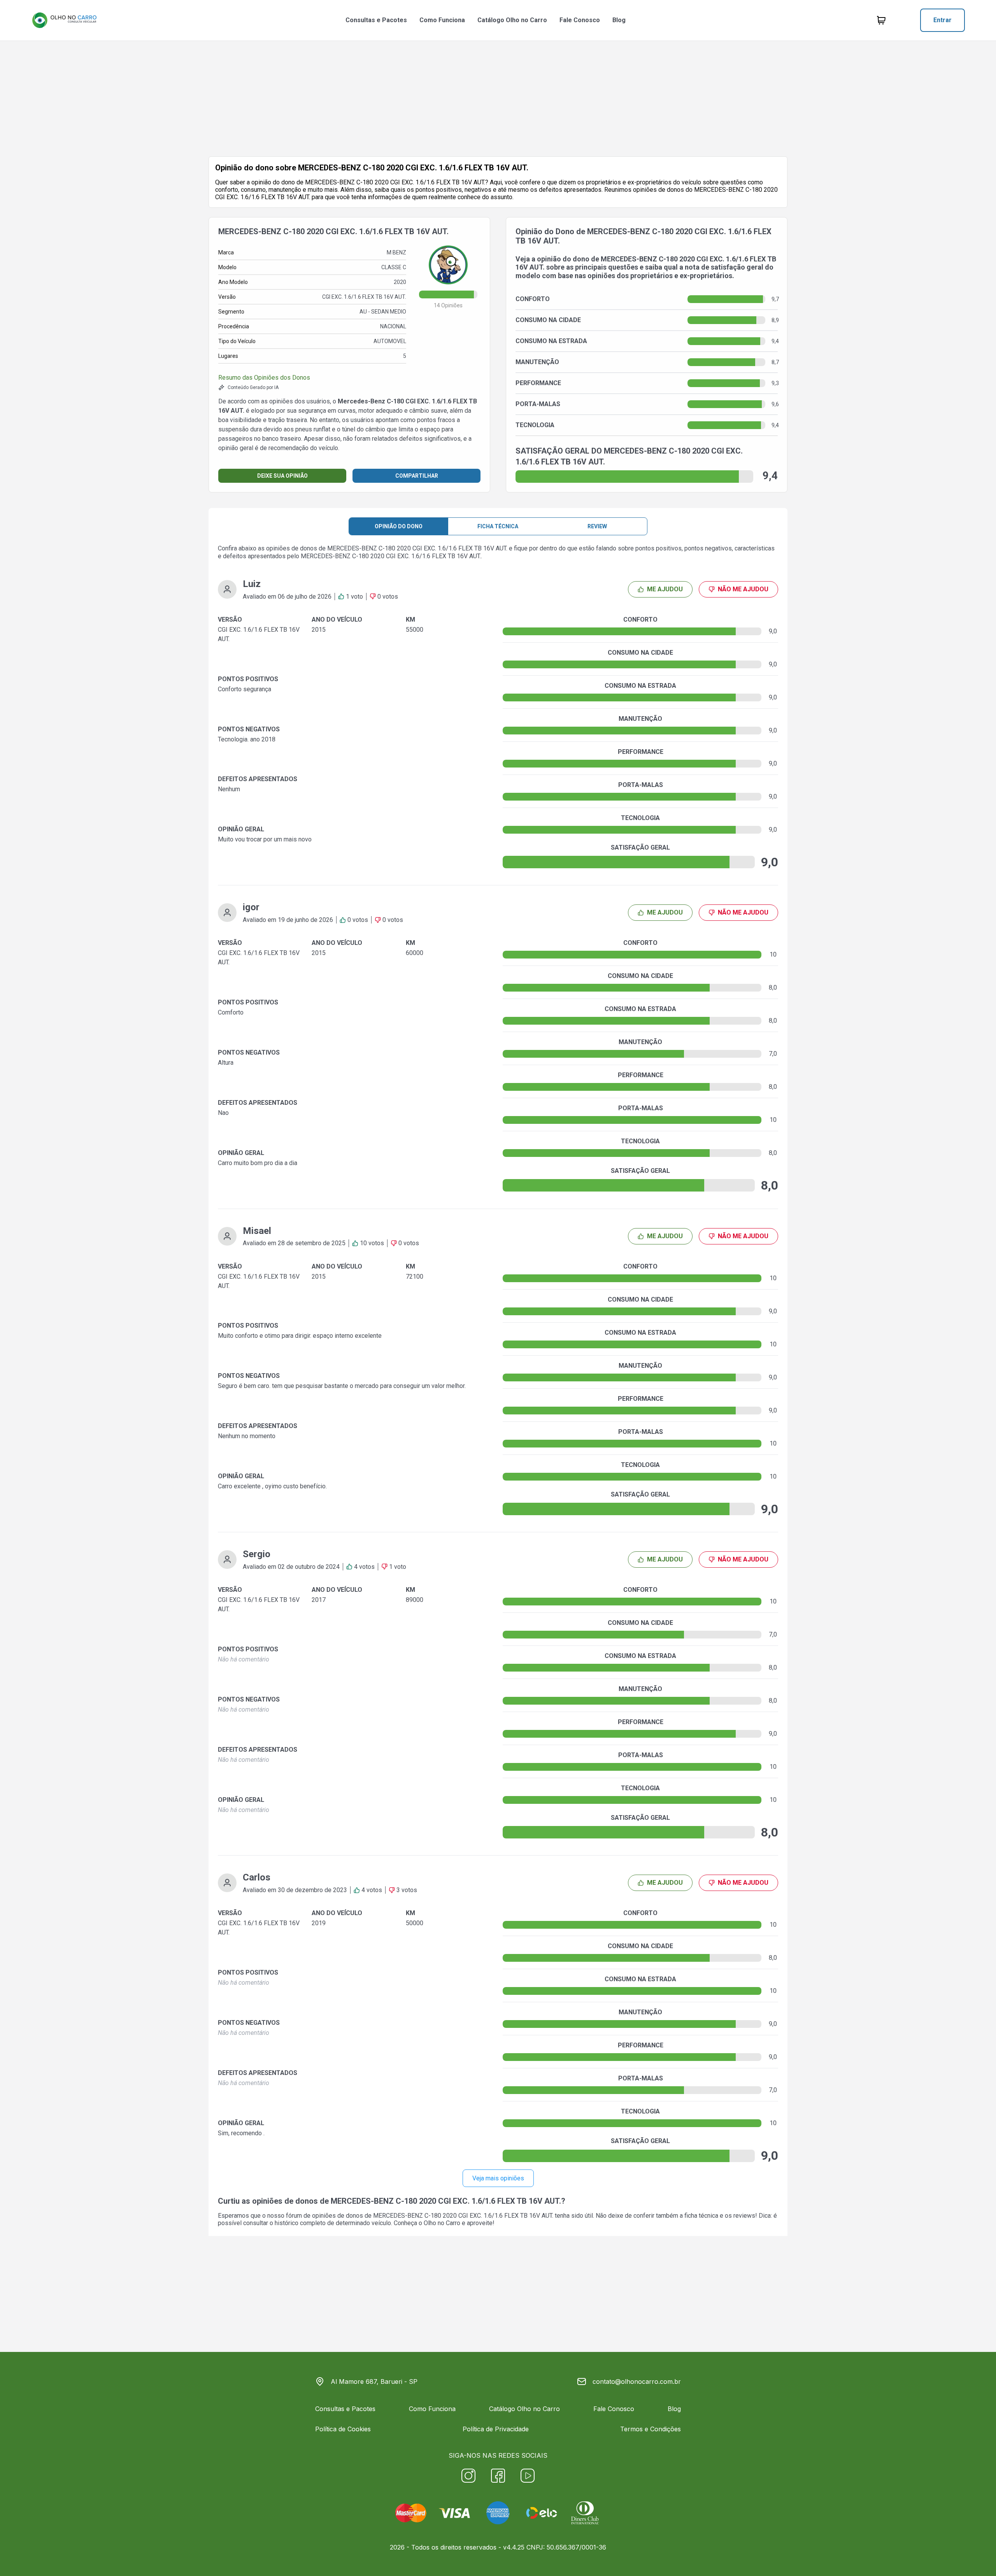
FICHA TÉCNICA (498, 526)
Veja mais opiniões (498, 2178)
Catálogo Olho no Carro (512, 20)
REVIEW (597, 526)
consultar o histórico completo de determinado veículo (317, 2223)
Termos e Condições (651, 2429)
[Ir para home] (64, 20)
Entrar (943, 20)
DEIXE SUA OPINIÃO (282, 476)
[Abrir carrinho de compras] (881, 20)
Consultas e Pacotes (376, 20)
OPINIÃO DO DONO (399, 526)
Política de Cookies (343, 2429)
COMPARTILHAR (417, 476)
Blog (619, 20)
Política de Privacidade (496, 2429)
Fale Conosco (580, 20)
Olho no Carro (442, 2223)
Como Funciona (442, 20)
